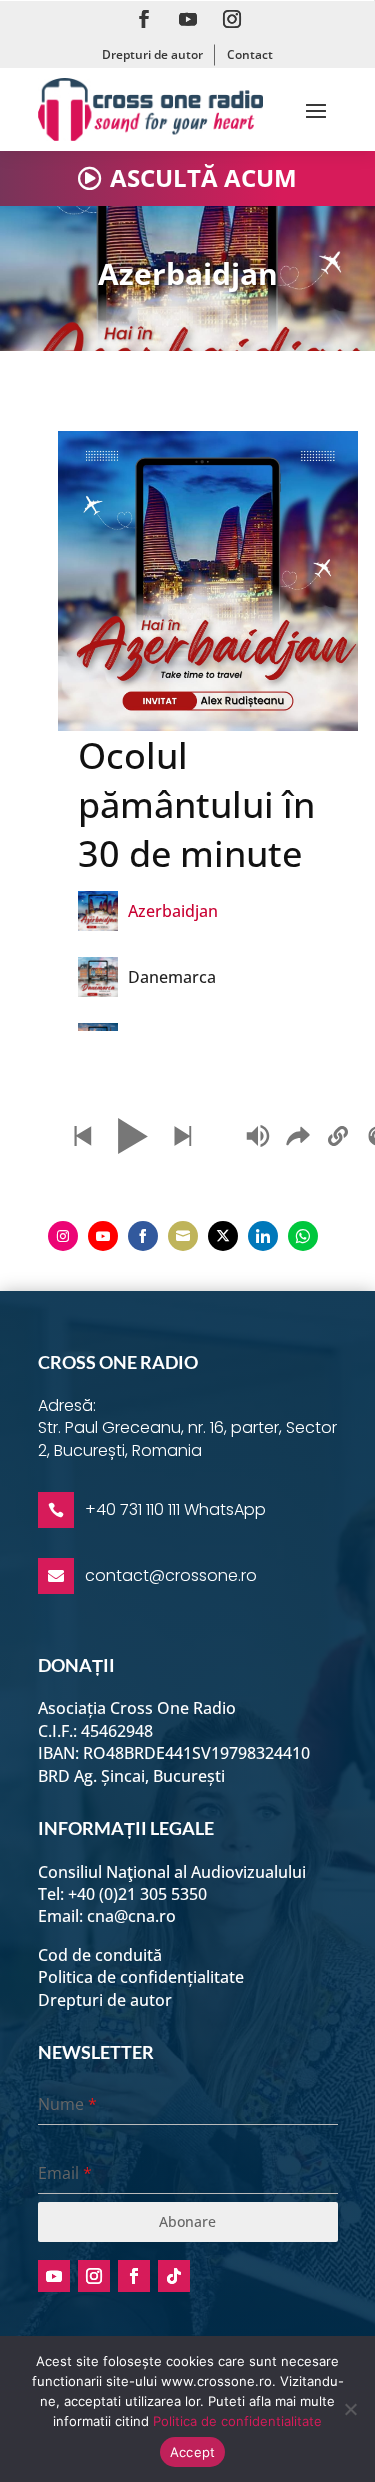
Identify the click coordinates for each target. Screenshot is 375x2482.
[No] (350, 2409)
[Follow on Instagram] (232, 19)
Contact (250, 54)
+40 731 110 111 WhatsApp (175, 1509)
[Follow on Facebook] (144, 19)
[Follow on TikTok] (174, 2276)
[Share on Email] (183, 1236)
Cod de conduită (100, 1955)
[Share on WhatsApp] (303, 1236)
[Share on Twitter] (223, 1236)
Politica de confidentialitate (237, 2421)
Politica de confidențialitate (141, 1977)
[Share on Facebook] (143, 1236)
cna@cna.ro (131, 1916)
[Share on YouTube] (103, 1236)
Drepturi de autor (152, 54)
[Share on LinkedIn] (263, 1236)
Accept (193, 2452)
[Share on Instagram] (63, 1236)
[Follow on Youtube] (188, 19)
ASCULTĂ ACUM (203, 177)
